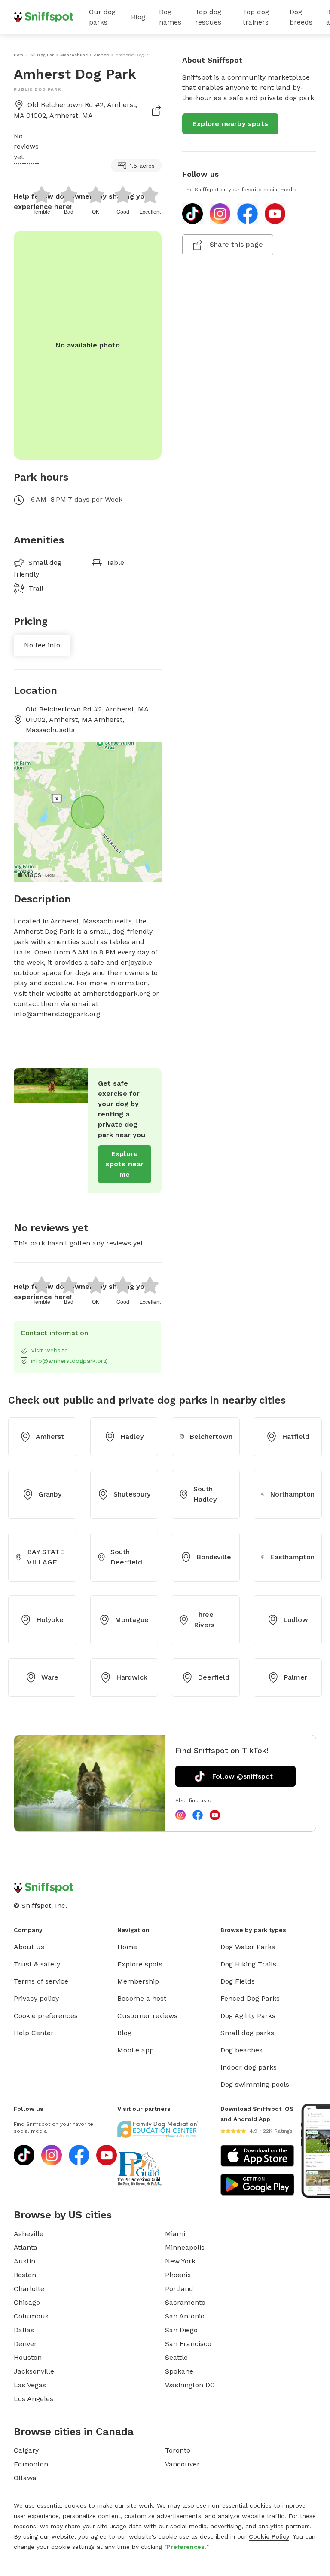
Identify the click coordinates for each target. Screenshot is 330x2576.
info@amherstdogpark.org (69, 1361)
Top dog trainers (256, 17)
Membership (138, 1981)
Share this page (236, 244)
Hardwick (132, 1677)
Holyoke (50, 1620)
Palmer (295, 1677)
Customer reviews (147, 2016)
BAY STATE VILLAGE (46, 1557)
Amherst (50, 1437)
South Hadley (205, 1494)
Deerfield (214, 1677)
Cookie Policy (269, 2536)
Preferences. (186, 2547)
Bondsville (214, 1557)
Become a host (142, 1998)
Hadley (132, 1437)
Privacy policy (36, 1998)
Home (127, 1947)
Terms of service (41, 1981)
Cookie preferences (46, 2016)
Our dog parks (102, 17)
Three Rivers (204, 1620)
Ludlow (296, 1620)
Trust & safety (37, 1964)
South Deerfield (126, 1557)
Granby (50, 1494)
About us (29, 1947)
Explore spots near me (125, 1164)
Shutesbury (132, 1494)
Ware (50, 1677)
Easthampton (292, 1557)
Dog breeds (301, 17)
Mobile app (136, 2050)
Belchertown (211, 1437)
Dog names (170, 17)
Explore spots (140, 1964)
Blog (138, 17)
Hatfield (296, 1437)
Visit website (49, 1350)
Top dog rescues (208, 17)
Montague (132, 1620)
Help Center (34, 2033)
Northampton (292, 1494)
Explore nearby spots (230, 124)
